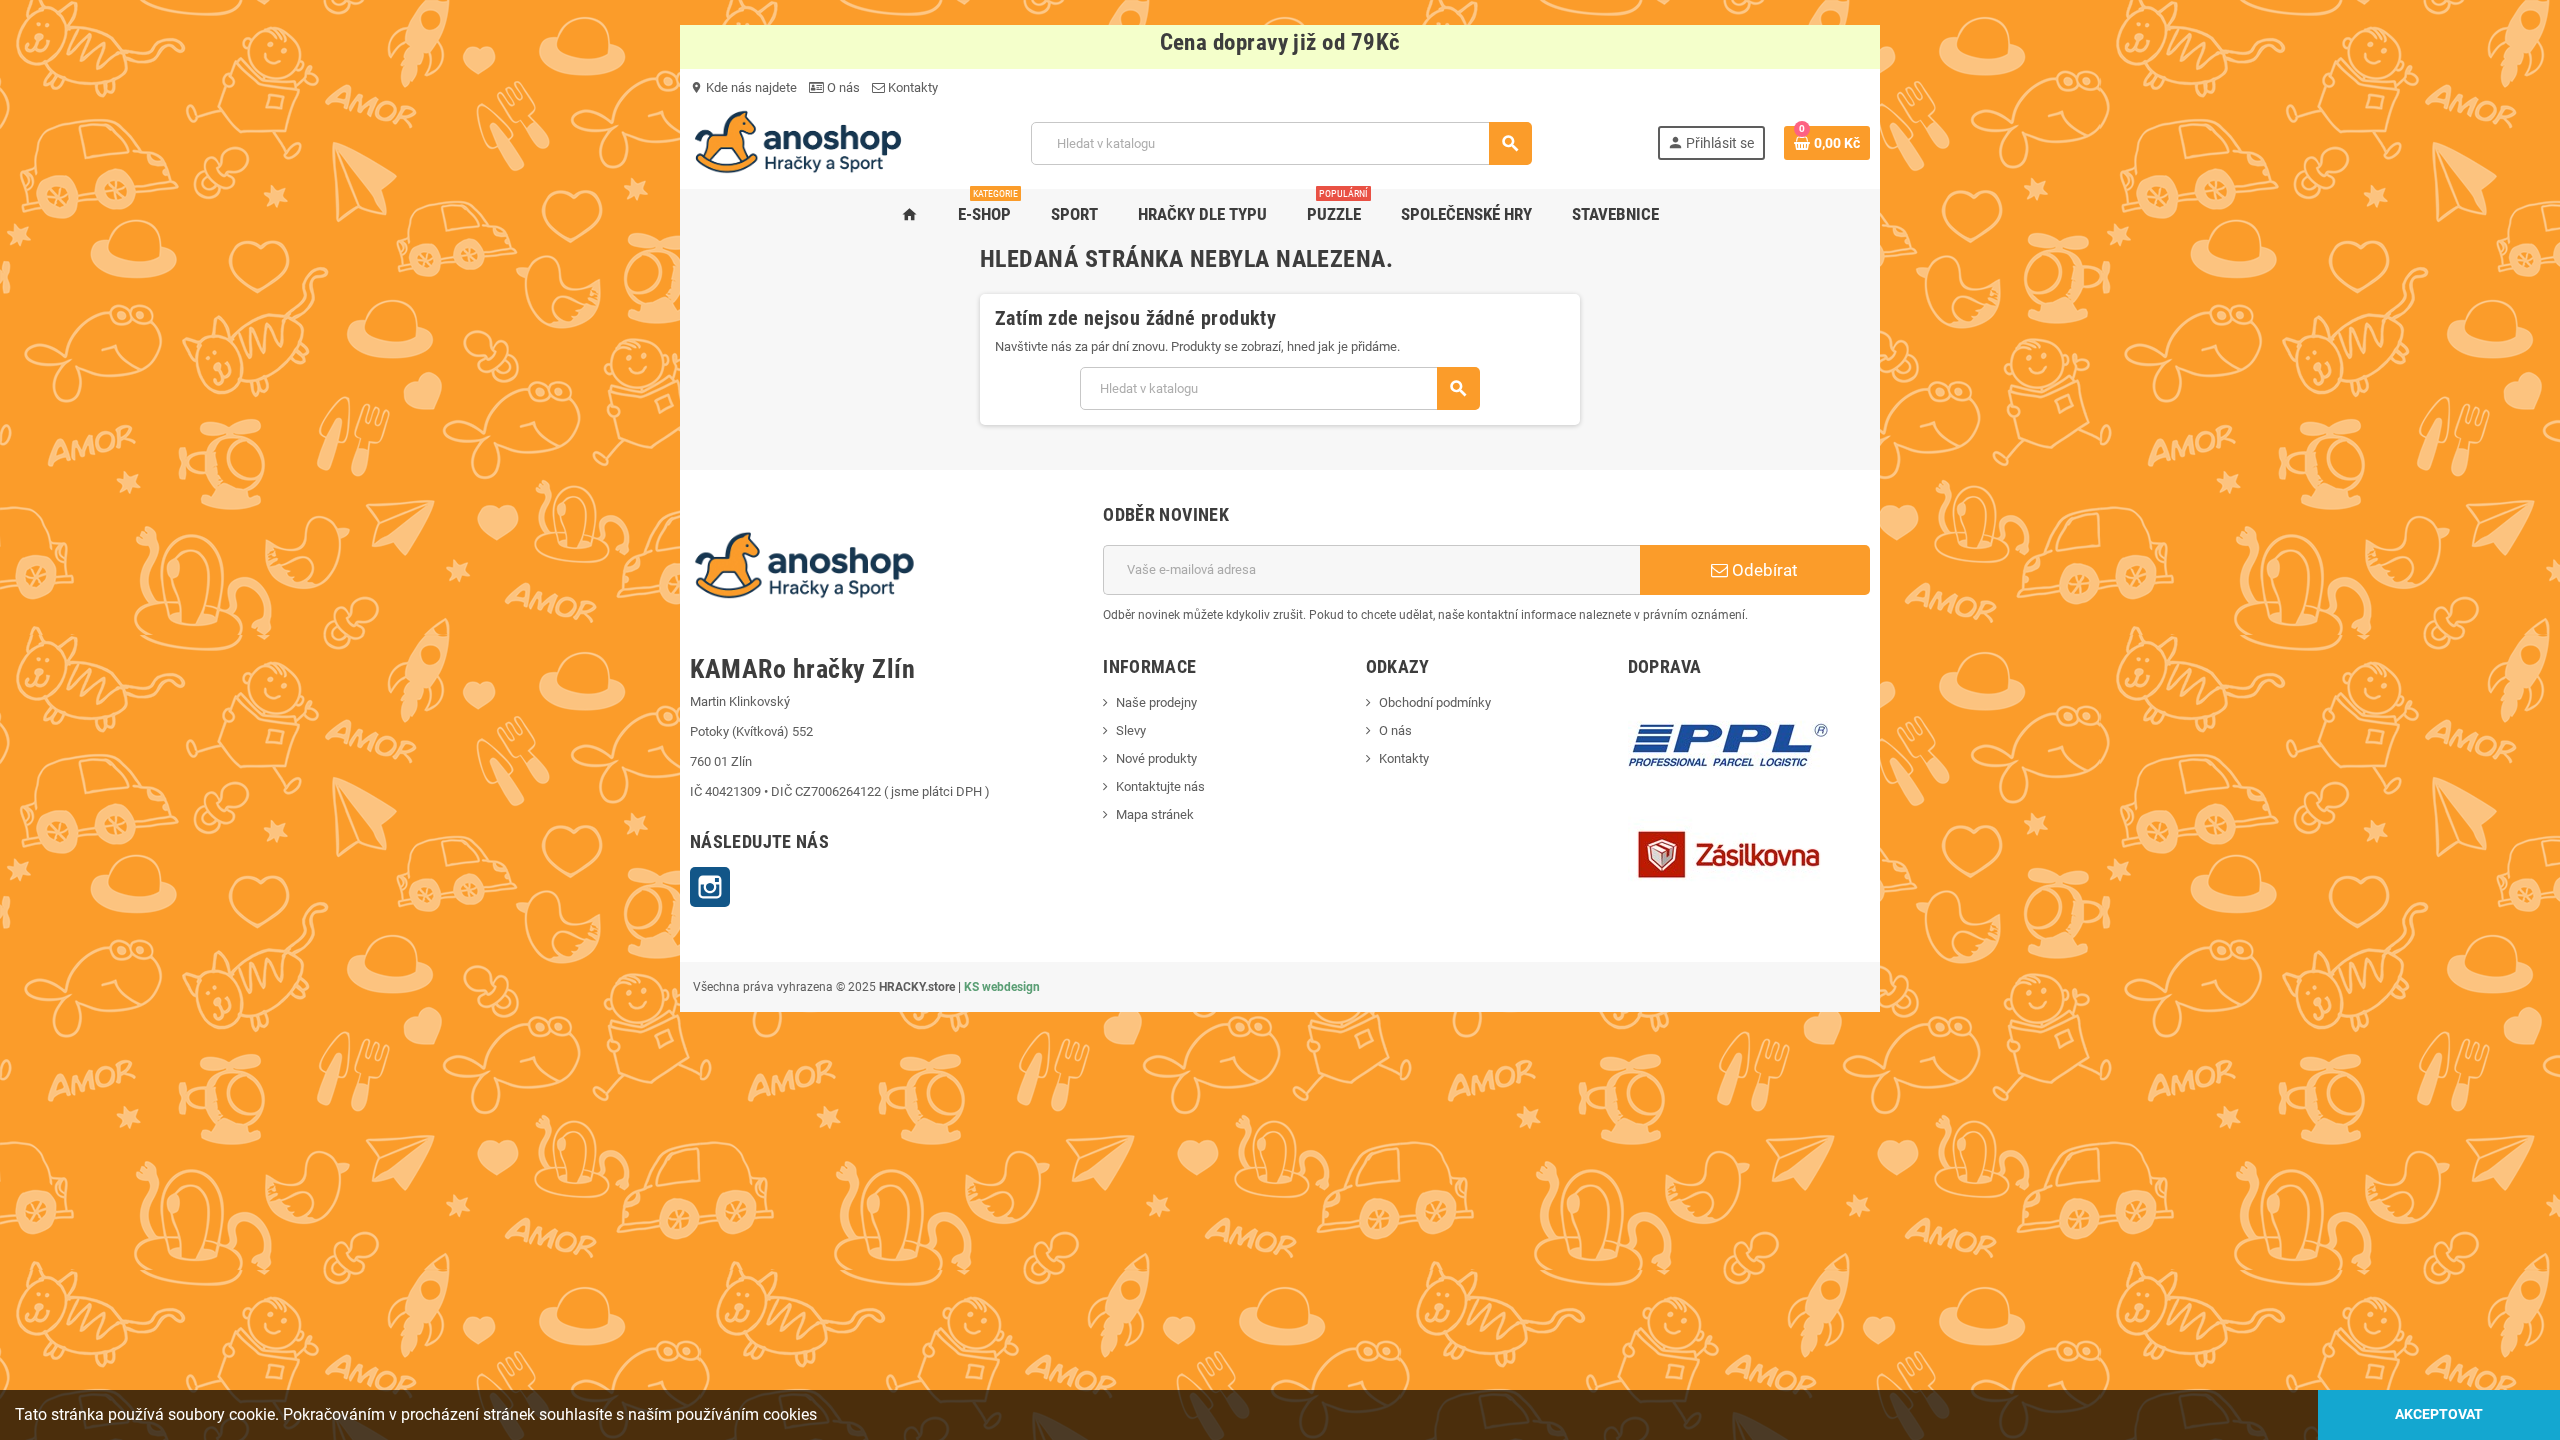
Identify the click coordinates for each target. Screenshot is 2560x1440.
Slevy (1131, 730)
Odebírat (1763, 570)
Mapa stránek (1155, 814)
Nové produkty (1156, 758)
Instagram (710, 887)
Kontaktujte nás (1160, 786)
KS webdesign (1002, 987)
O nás (842, 87)
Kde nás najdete (743, 87)
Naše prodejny (1156, 702)
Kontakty (911, 87)
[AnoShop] (798, 142)
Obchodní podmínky (1435, 702)
